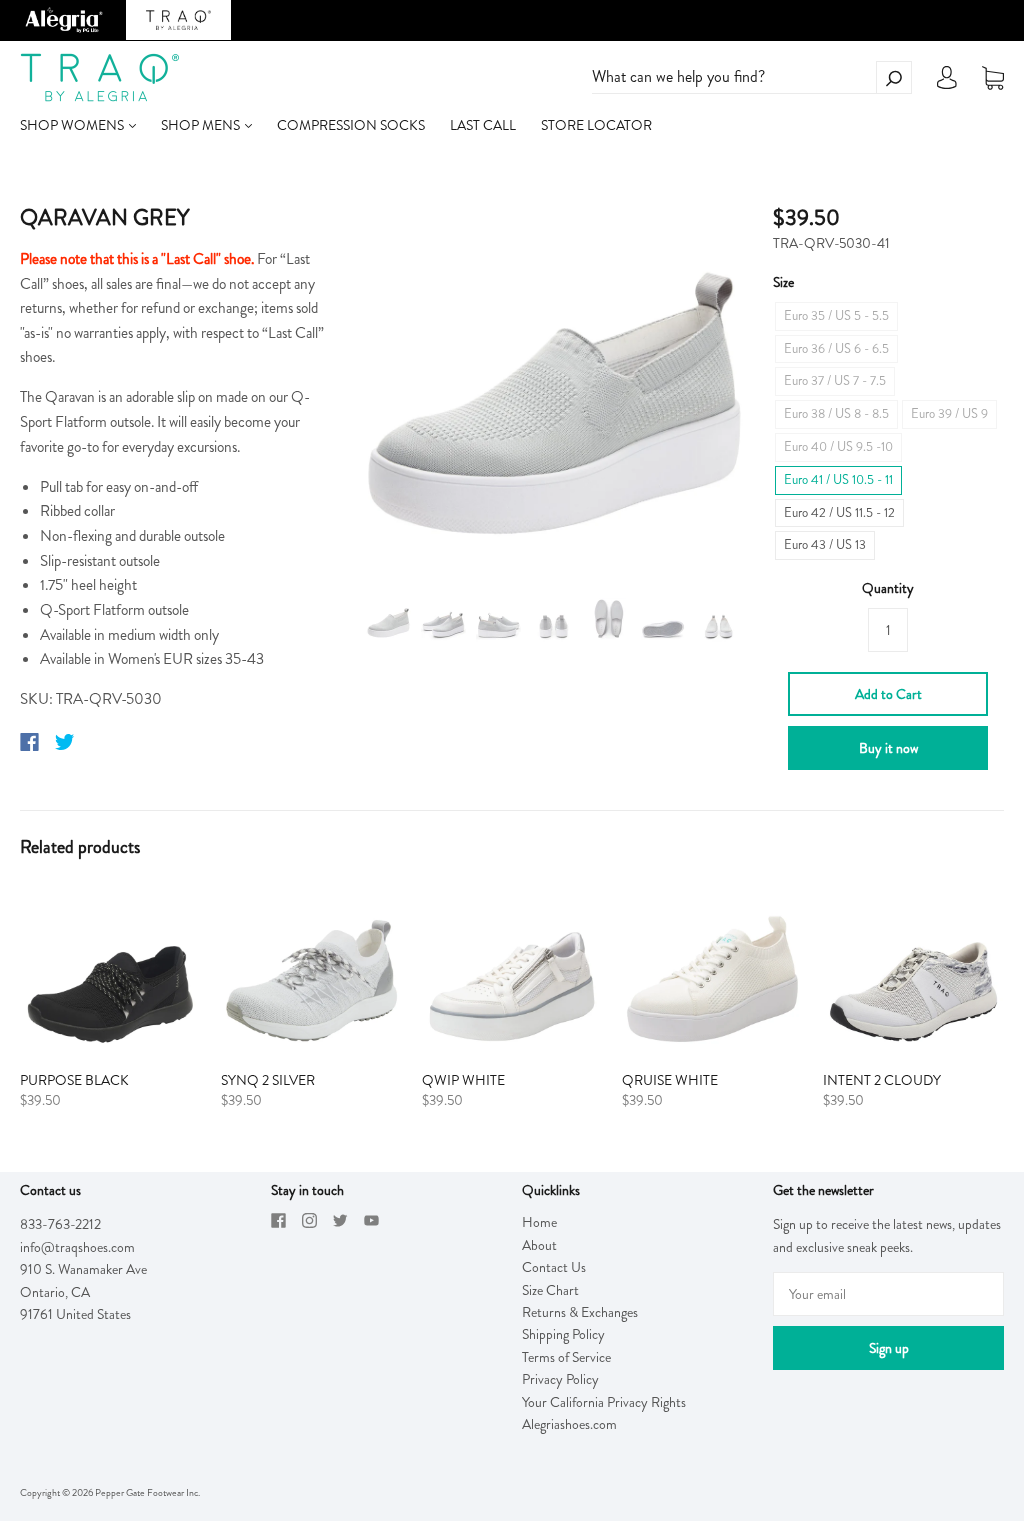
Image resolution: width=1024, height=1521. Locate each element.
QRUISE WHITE (670, 1080)
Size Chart (550, 1290)
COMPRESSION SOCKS (351, 125)
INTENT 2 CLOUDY (882, 1080)
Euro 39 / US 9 (949, 413)
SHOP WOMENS (73, 125)
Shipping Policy (563, 1334)
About (539, 1245)
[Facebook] (29, 742)
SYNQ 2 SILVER (268, 1080)
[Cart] (993, 78)
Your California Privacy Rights (604, 1402)
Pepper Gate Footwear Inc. (147, 1492)
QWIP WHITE (463, 1080)
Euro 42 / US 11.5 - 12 (839, 512)
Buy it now (888, 748)
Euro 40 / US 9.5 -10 (838, 446)
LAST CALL (483, 125)
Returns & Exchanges (580, 1312)
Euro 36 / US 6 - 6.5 (836, 348)
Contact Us (554, 1267)
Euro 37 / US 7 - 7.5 (835, 380)
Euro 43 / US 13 (825, 544)
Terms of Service (566, 1357)
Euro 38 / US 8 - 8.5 (836, 413)
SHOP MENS (202, 125)
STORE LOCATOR (596, 125)
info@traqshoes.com (77, 1247)
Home (539, 1222)
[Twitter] (65, 742)
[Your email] (888, 1294)
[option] (554, 383)
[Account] (947, 83)
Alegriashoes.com (569, 1424)
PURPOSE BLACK (74, 1080)
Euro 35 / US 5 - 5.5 (836, 315)
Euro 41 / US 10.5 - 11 (838, 479)
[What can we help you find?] (752, 77)
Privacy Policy (560, 1379)
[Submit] (894, 77)
